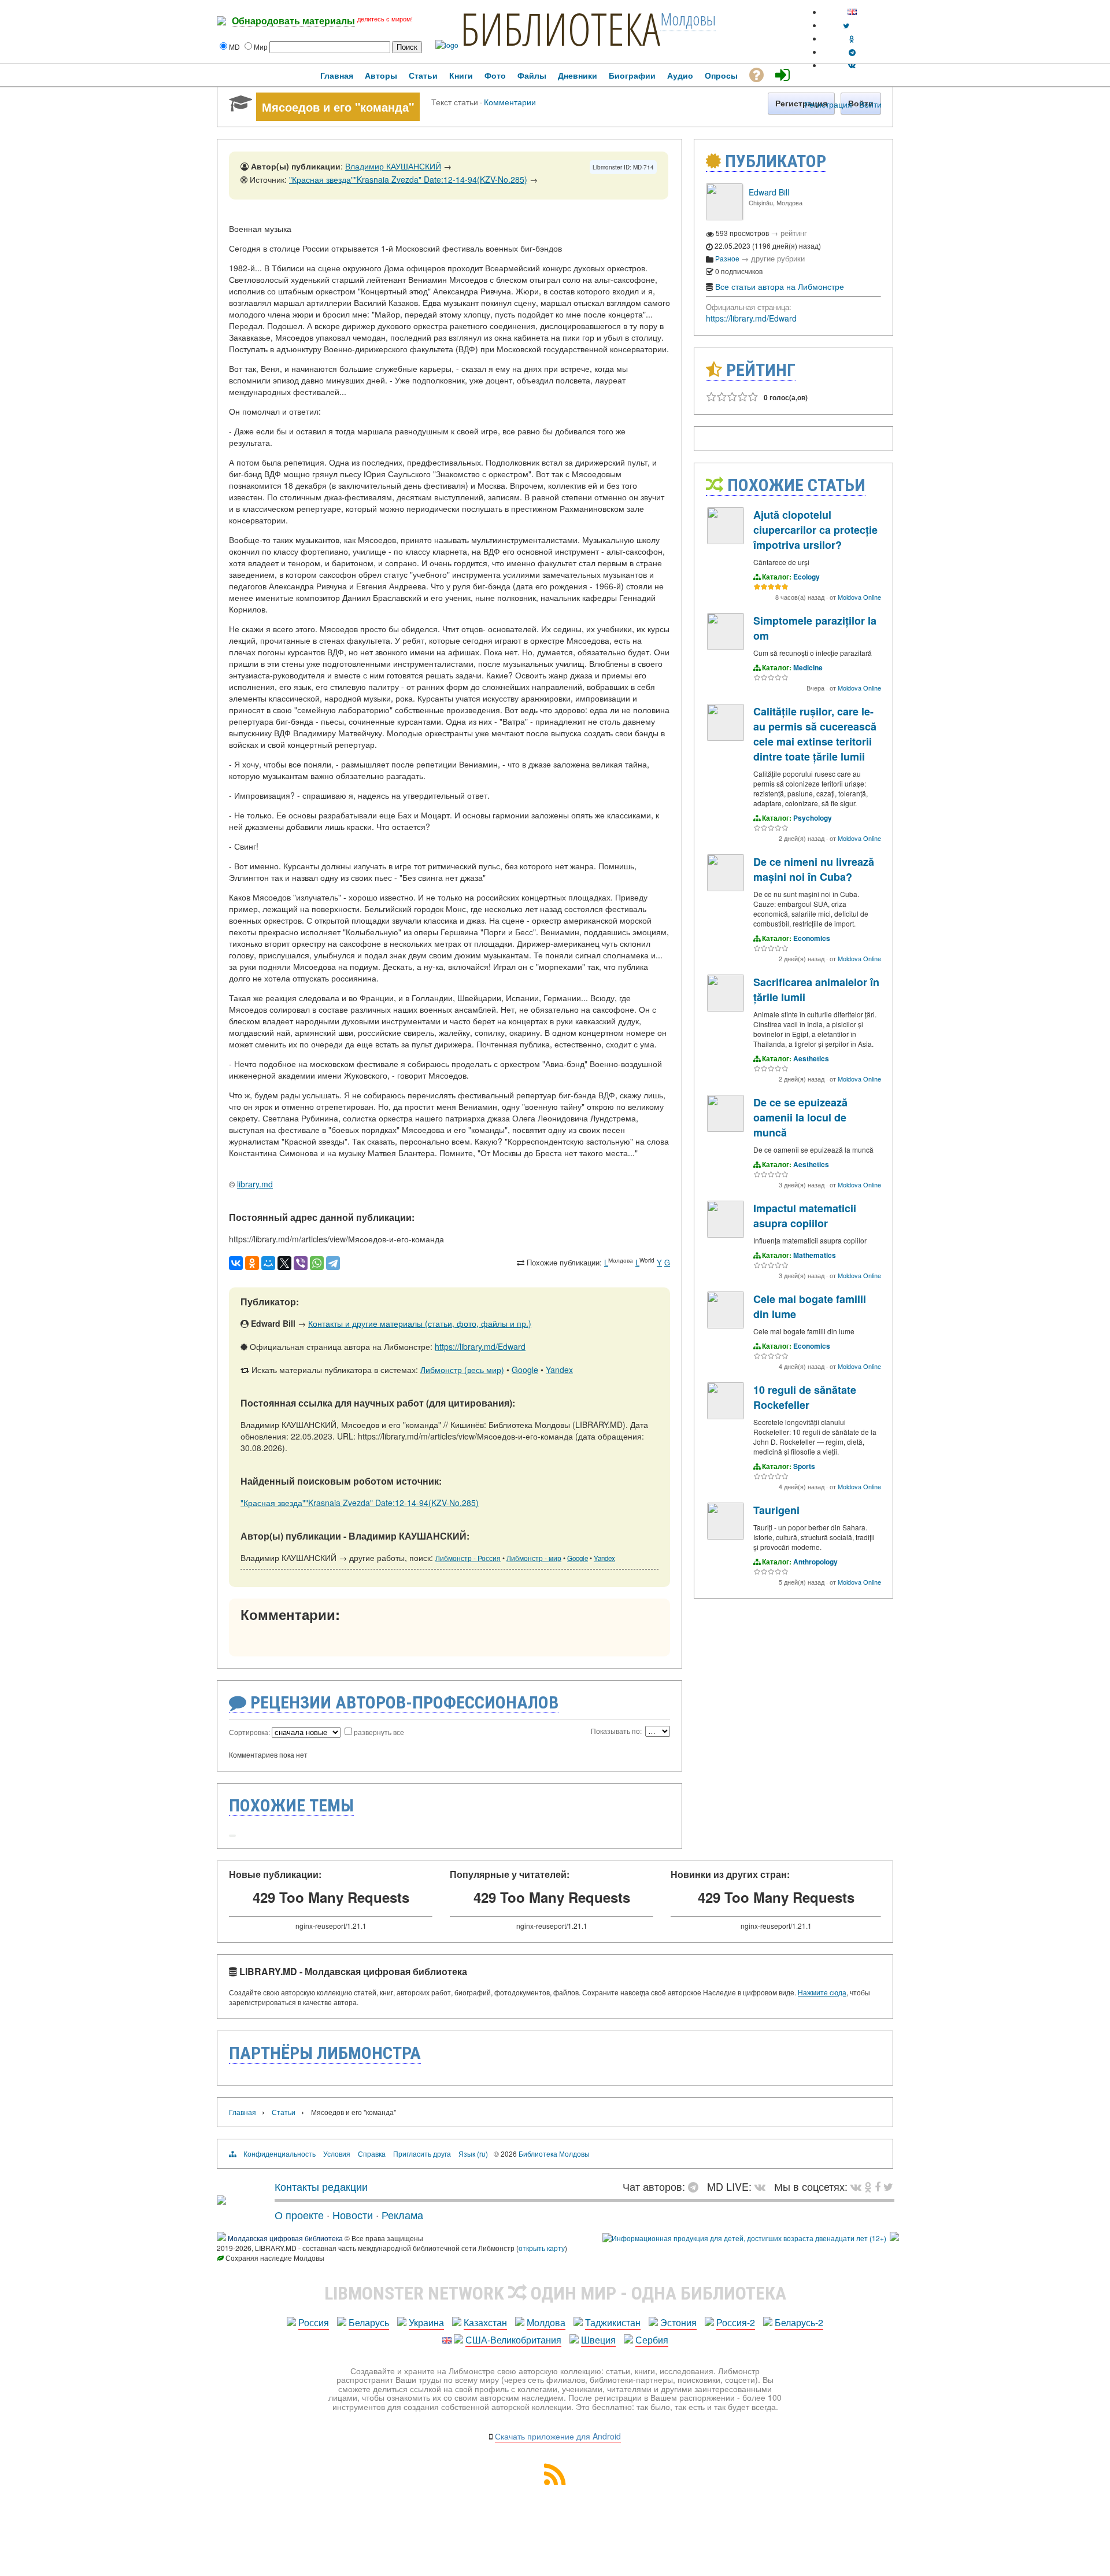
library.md (255, 1184)
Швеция (598, 2340)
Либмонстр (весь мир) (462, 1370)
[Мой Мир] (268, 1263)
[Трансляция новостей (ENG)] (846, 25)
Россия (314, 2322)
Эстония (678, 2322)
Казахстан (485, 2322)
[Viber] (301, 1263)
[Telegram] (333, 1263)
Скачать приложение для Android (558, 2436)
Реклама (402, 2215)
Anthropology (815, 1562)
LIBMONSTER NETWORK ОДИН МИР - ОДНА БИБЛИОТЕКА (555, 2293)
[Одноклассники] (252, 1263)
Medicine (808, 667)
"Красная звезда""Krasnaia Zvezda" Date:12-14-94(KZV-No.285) (408, 179)
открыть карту (542, 2248)
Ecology (806, 577)
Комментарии (510, 102)
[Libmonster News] (888, 2186)
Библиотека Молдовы (554, 2154)
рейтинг (794, 233)
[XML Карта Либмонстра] (555, 2481)
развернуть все (379, 1732)
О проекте (299, 2215)
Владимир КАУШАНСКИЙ (393, 166)
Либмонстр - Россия (468, 1558)
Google (525, 1370)
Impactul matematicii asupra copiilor (805, 1216)
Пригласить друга (422, 2154)
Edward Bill (769, 192)
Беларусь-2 (799, 2322)
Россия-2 (736, 2322)
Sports (804, 1466)
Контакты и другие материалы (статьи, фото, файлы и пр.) (420, 1323)
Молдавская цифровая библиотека (285, 2238)
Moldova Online (859, 597)
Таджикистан (613, 2322)
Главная (243, 2112)
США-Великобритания (513, 2340)
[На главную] (221, 2200)
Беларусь (369, 2322)
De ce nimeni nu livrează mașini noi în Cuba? (814, 869)
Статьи (284, 2112)
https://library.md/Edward (480, 1346)
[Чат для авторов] (696, 2186)
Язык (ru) (473, 2154)
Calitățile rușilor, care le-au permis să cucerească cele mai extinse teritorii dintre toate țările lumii (815, 734)
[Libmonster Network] (744, 2238)
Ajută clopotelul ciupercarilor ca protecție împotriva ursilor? (815, 530)
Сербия (652, 2340)
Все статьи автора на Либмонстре (780, 286)
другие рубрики (778, 258)
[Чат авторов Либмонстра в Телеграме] (852, 52)
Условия (337, 2154)
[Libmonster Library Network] (894, 2238)
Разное (727, 258)
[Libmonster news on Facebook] (878, 2186)
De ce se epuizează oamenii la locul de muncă (800, 1117)
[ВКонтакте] (236, 1263)
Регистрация (828, 104)
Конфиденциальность (280, 2154)
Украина (426, 2322)
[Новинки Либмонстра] (868, 2186)
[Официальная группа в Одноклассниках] (852, 38)
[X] (284, 1263)
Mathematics (815, 1255)
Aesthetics (811, 1058)
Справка (372, 2154)
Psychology (813, 818)
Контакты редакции (321, 2186)
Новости (353, 2215)
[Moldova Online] (726, 541)
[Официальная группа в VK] (852, 65)
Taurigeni (776, 1510)
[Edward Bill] (724, 217)
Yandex (559, 1370)
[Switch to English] (852, 12)
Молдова (546, 2322)
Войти (870, 104)
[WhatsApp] (317, 1263)
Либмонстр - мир (534, 1558)
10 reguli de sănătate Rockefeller (805, 1397)
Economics (812, 938)
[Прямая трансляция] (763, 2186)
